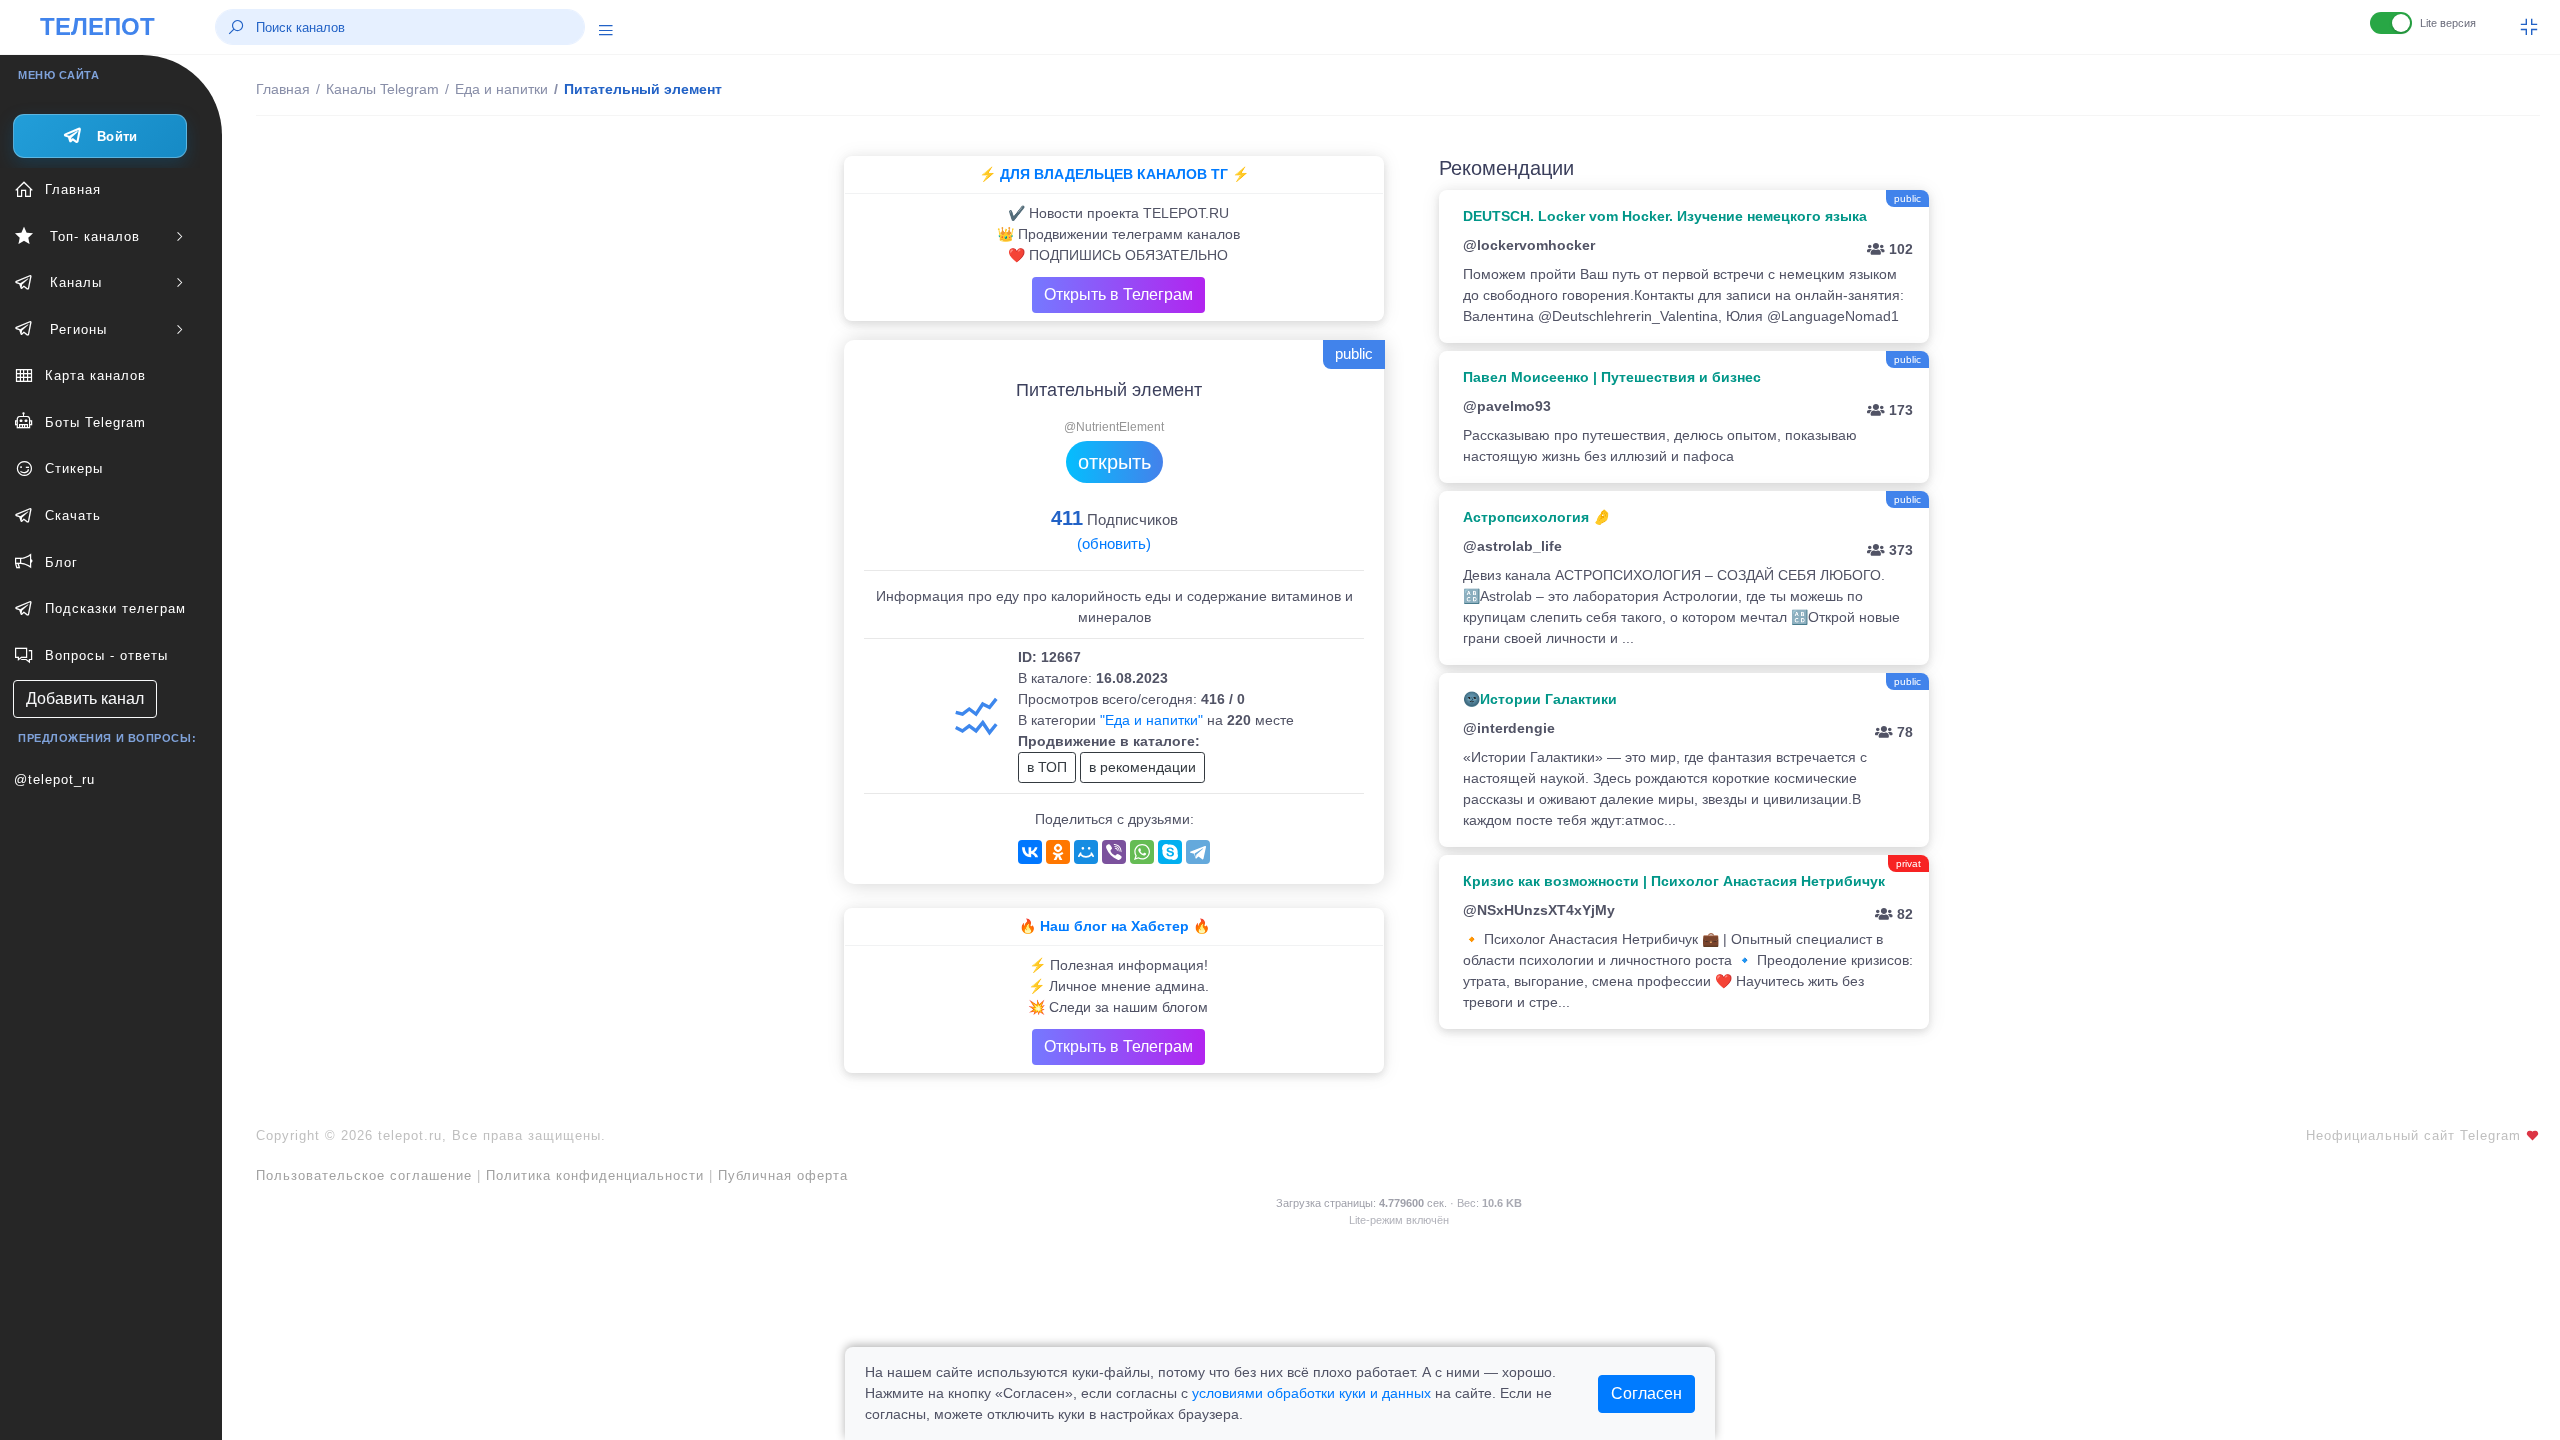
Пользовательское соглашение (364, 1175)
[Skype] (1170, 852)
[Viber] (1114, 852)
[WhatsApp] (1142, 852)
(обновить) (1114, 543)
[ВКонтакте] (1030, 852)
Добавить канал (85, 698)
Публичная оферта (783, 1175)
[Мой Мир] (1086, 852)
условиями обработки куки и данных (1311, 1393)
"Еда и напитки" (1151, 720)
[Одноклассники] (1058, 852)
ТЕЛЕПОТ (97, 26)
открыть (1114, 462)
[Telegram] (1198, 852)
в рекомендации (1142, 767)
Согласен (1646, 1393)
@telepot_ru (54, 779)
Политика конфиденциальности (595, 1175)
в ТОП (1047, 767)
